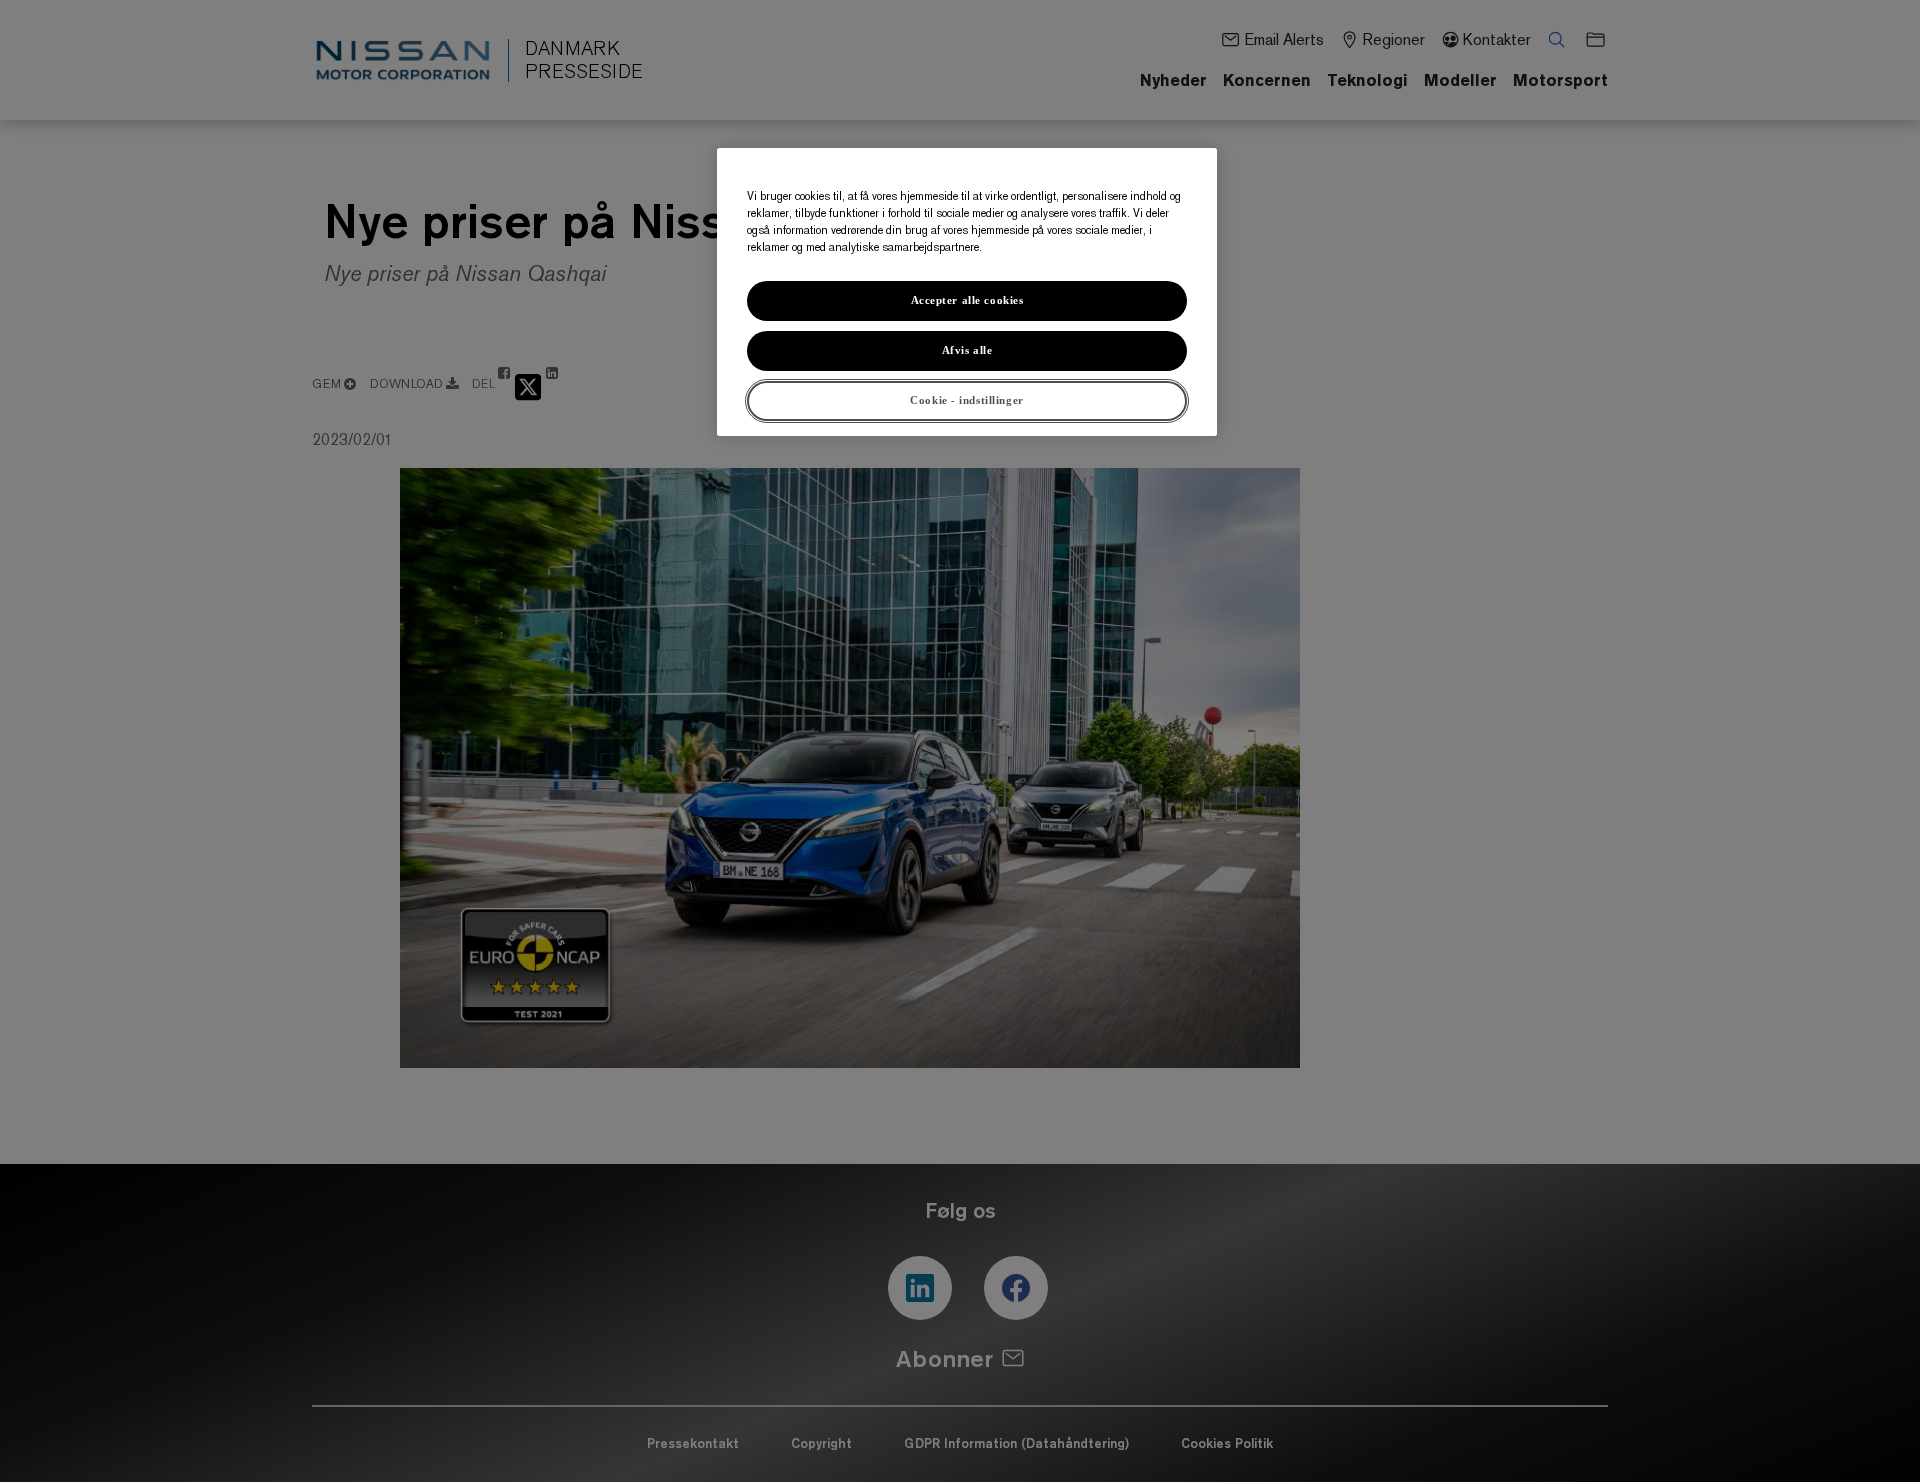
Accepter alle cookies (967, 300)
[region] (967, 292)
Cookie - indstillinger (967, 400)
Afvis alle (967, 350)
